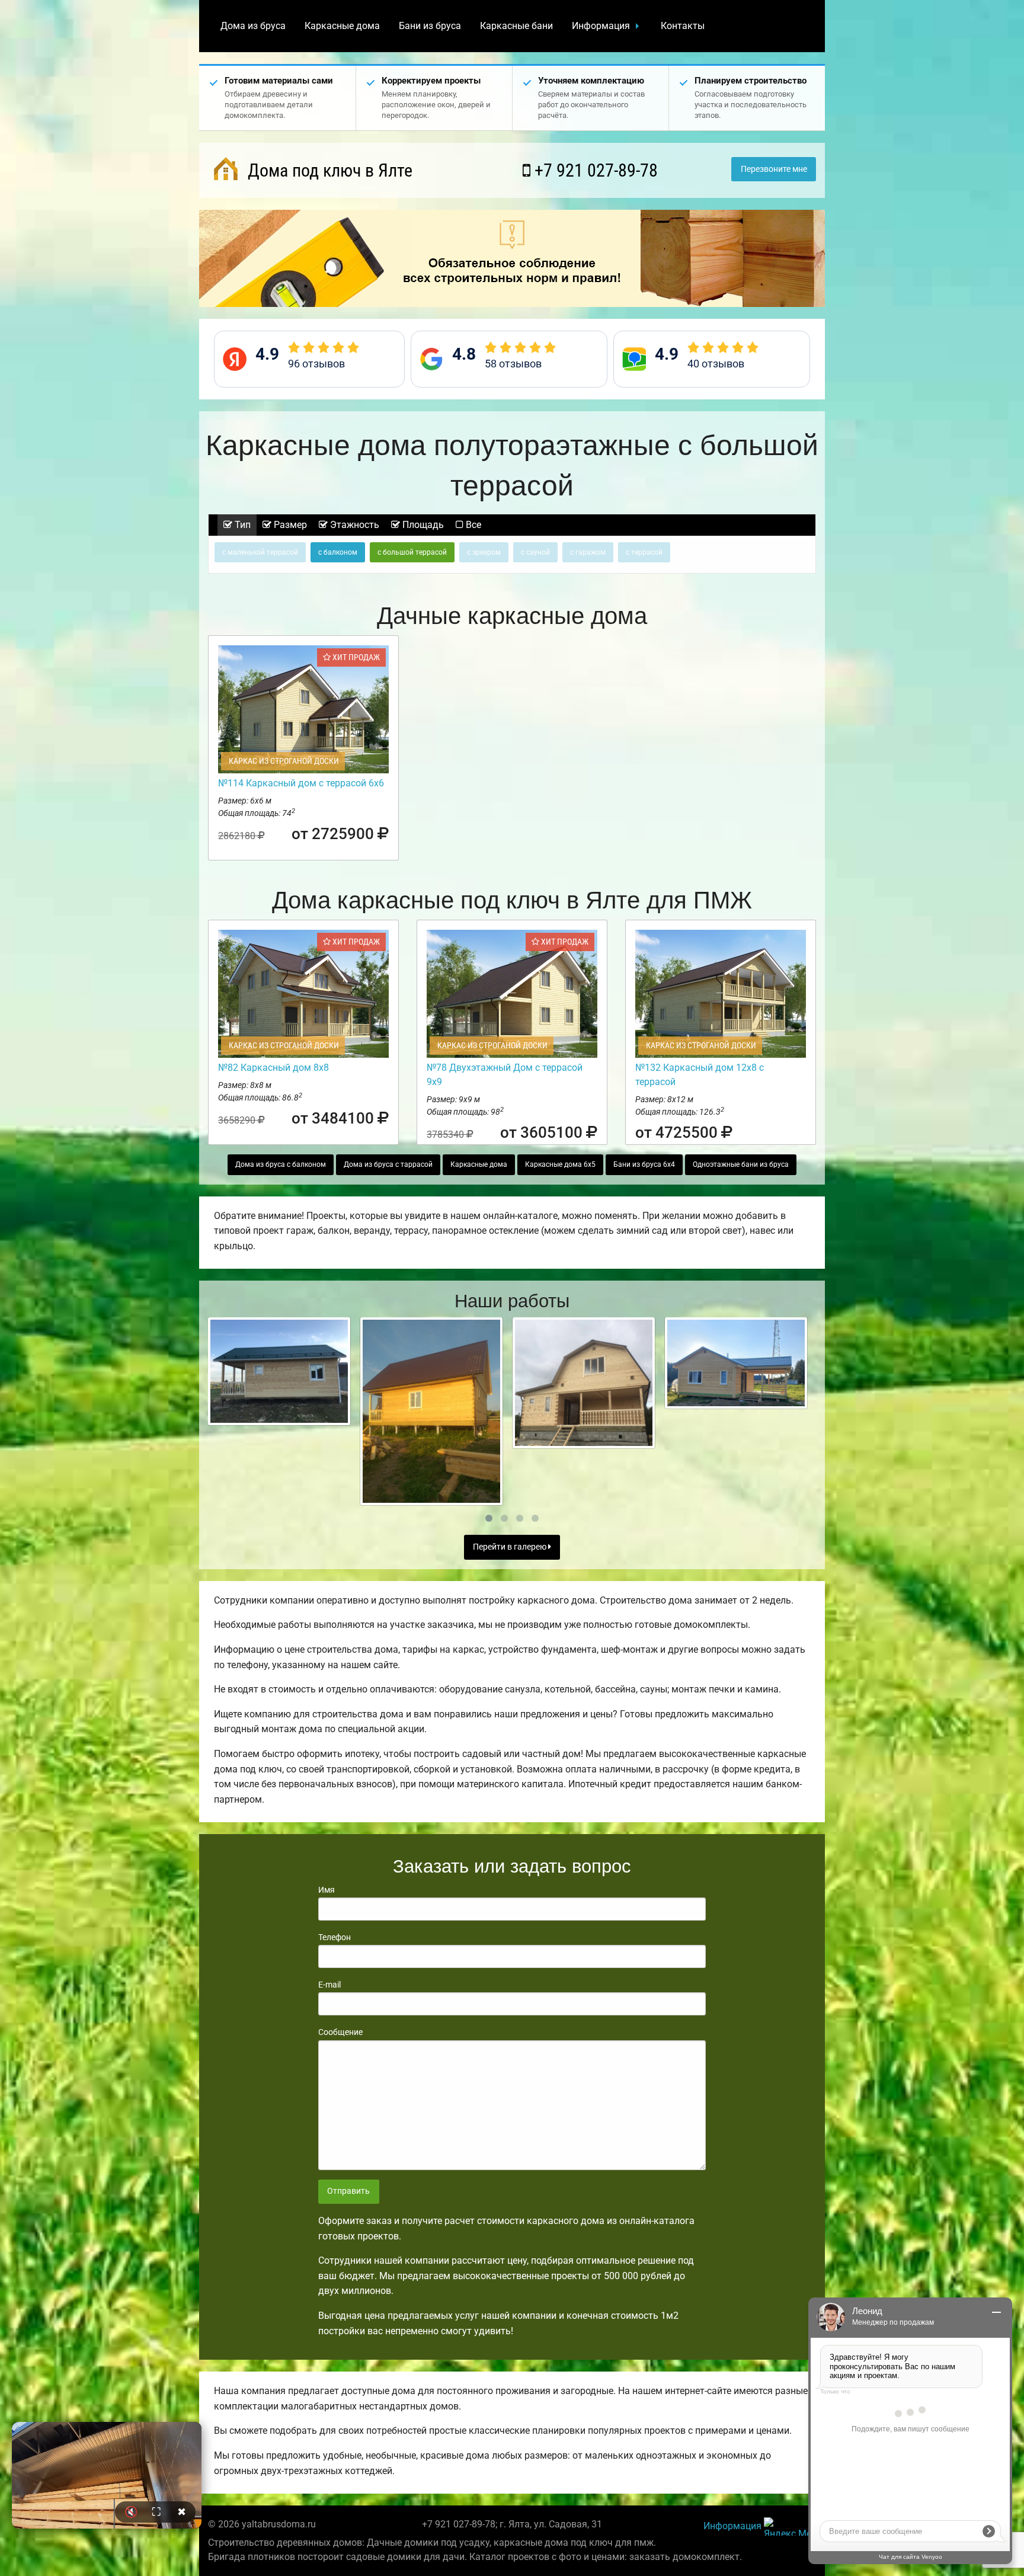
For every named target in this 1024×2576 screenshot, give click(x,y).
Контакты (683, 26)
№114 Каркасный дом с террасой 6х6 (301, 783)
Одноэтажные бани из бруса (741, 1164)
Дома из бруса (253, 26)
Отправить (348, 2191)
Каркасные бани (516, 26)
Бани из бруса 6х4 (644, 1164)
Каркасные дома (342, 26)
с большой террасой (412, 552)
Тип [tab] (241, 525)
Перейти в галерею (511, 1547)
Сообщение (340, 2032)
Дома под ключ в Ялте (328, 170)
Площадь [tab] (422, 525)
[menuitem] (253, 26)
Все (472, 525)
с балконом (338, 552)
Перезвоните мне (774, 169)
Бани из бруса (430, 26)
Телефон (335, 1937)
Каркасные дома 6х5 (560, 1164)
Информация (601, 26)
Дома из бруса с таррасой (388, 1164)
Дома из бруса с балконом (281, 1164)
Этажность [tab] (353, 525)
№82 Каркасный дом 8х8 (273, 1068)
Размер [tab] (289, 525)
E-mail (329, 1985)
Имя (327, 1890)
